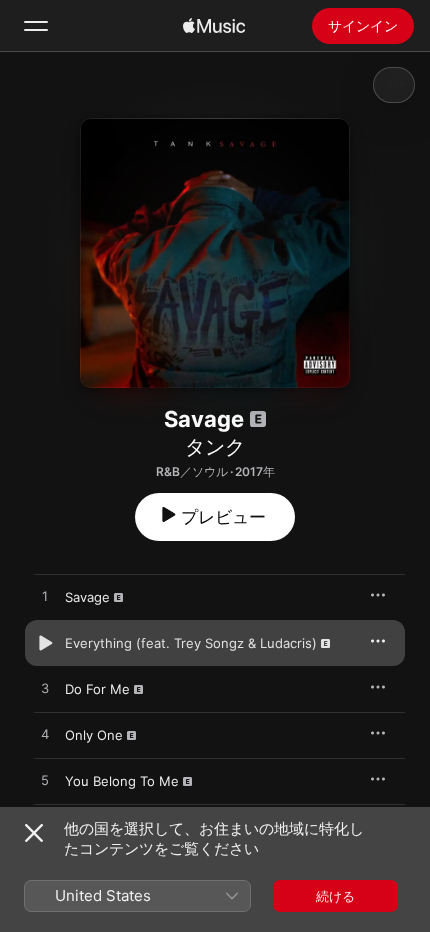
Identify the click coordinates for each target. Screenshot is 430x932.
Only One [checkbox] (94, 735)
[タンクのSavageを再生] (45, 597)
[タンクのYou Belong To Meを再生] (45, 781)
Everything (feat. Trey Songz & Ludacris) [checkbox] (191, 643)
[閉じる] (34, 833)
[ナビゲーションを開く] (36, 26)
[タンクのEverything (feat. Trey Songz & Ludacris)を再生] (45, 643)
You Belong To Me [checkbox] (122, 781)
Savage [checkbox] (87, 597)
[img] (214, 26)
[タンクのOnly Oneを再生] (45, 735)
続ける (335, 896)
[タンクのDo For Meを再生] (45, 689)
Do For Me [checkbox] (97, 689)
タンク (215, 447)
